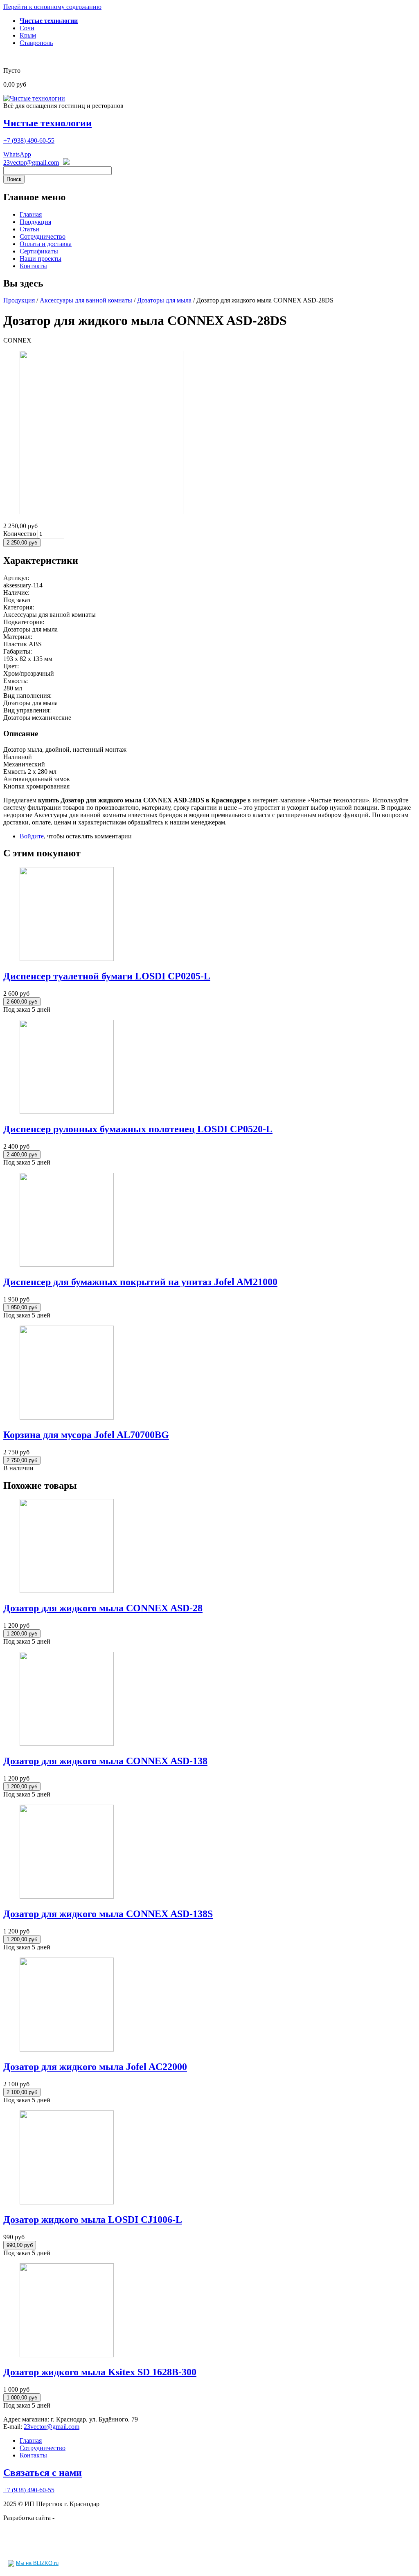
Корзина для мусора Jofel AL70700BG (86, 1435)
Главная (31, 214)
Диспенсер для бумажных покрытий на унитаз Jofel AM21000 (140, 1282)
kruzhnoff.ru (72, 2518)
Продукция (35, 222)
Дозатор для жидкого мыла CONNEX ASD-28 (103, 1608)
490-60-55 (29, 140)
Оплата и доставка (46, 244)
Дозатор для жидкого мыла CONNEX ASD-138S (108, 1914)
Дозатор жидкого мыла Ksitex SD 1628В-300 (100, 2372)
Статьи (29, 229)
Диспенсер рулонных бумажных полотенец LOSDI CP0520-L (138, 1129)
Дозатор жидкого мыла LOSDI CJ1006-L (93, 2220)
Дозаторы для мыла (164, 300)
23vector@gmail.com (31, 162)
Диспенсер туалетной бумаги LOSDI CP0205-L (107, 976)
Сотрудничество (43, 236)
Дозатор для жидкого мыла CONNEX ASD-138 (105, 1761)
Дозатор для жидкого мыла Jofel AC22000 (95, 2067)
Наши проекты (41, 259)
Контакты (33, 266)
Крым (28, 35)
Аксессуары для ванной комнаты (86, 300)
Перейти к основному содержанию (52, 7)
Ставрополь (36, 43)
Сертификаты (39, 251)
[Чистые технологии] (34, 98)
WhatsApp (17, 154)
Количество (20, 534)
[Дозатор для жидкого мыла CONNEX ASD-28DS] (101, 512)
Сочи (27, 28)
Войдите (32, 836)
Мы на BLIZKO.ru (37, 2563)
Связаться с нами (43, 2473)
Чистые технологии (47, 123)
